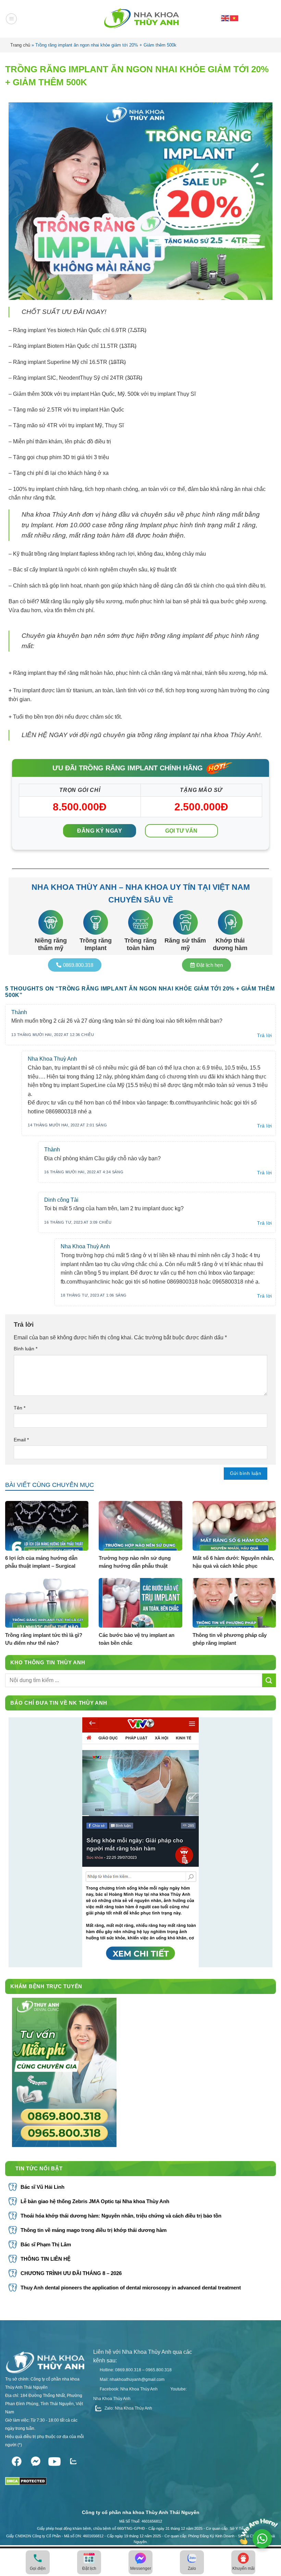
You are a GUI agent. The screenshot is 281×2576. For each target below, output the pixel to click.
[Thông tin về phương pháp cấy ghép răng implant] (234, 1603)
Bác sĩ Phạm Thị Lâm (46, 2244)
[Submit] (269, 1680)
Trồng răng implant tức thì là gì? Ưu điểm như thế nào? (44, 1639)
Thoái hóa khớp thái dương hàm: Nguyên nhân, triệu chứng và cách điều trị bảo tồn (121, 2216)
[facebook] (17, 2460)
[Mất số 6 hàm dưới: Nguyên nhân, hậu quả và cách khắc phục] (234, 1526)
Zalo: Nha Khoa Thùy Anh (128, 2408)
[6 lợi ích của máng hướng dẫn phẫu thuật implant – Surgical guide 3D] (47, 1526)
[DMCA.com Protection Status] (26, 2479)
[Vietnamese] (234, 18)
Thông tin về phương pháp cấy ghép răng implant (230, 1639)
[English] (225, 18)
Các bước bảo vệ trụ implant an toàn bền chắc (137, 1639)
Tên (20, 1408)
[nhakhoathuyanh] (140, 19)
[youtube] (54, 2460)
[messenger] (35, 2460)
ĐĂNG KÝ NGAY (100, 831)
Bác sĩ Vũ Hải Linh (42, 2187)
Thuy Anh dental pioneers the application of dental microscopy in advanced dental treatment (131, 2288)
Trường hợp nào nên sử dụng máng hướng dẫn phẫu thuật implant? (135, 1562)
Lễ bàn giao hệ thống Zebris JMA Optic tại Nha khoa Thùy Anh (95, 2201)
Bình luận (26, 1349)
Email (21, 1440)
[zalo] (73, 2460)
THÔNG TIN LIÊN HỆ (46, 2259)
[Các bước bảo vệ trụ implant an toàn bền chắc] (140, 1603)
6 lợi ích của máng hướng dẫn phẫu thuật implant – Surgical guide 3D (41, 1562)
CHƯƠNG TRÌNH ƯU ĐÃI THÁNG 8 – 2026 (71, 2273)
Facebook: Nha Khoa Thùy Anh (128, 2389)
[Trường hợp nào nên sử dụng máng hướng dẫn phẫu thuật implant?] (140, 1526)
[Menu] (11, 19)
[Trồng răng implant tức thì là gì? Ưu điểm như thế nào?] (47, 1603)
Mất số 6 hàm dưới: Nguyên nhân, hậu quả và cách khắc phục (233, 1562)
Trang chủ (20, 45)
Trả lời (265, 1035)
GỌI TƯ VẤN (181, 831)
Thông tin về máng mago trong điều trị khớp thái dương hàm (94, 2230)
